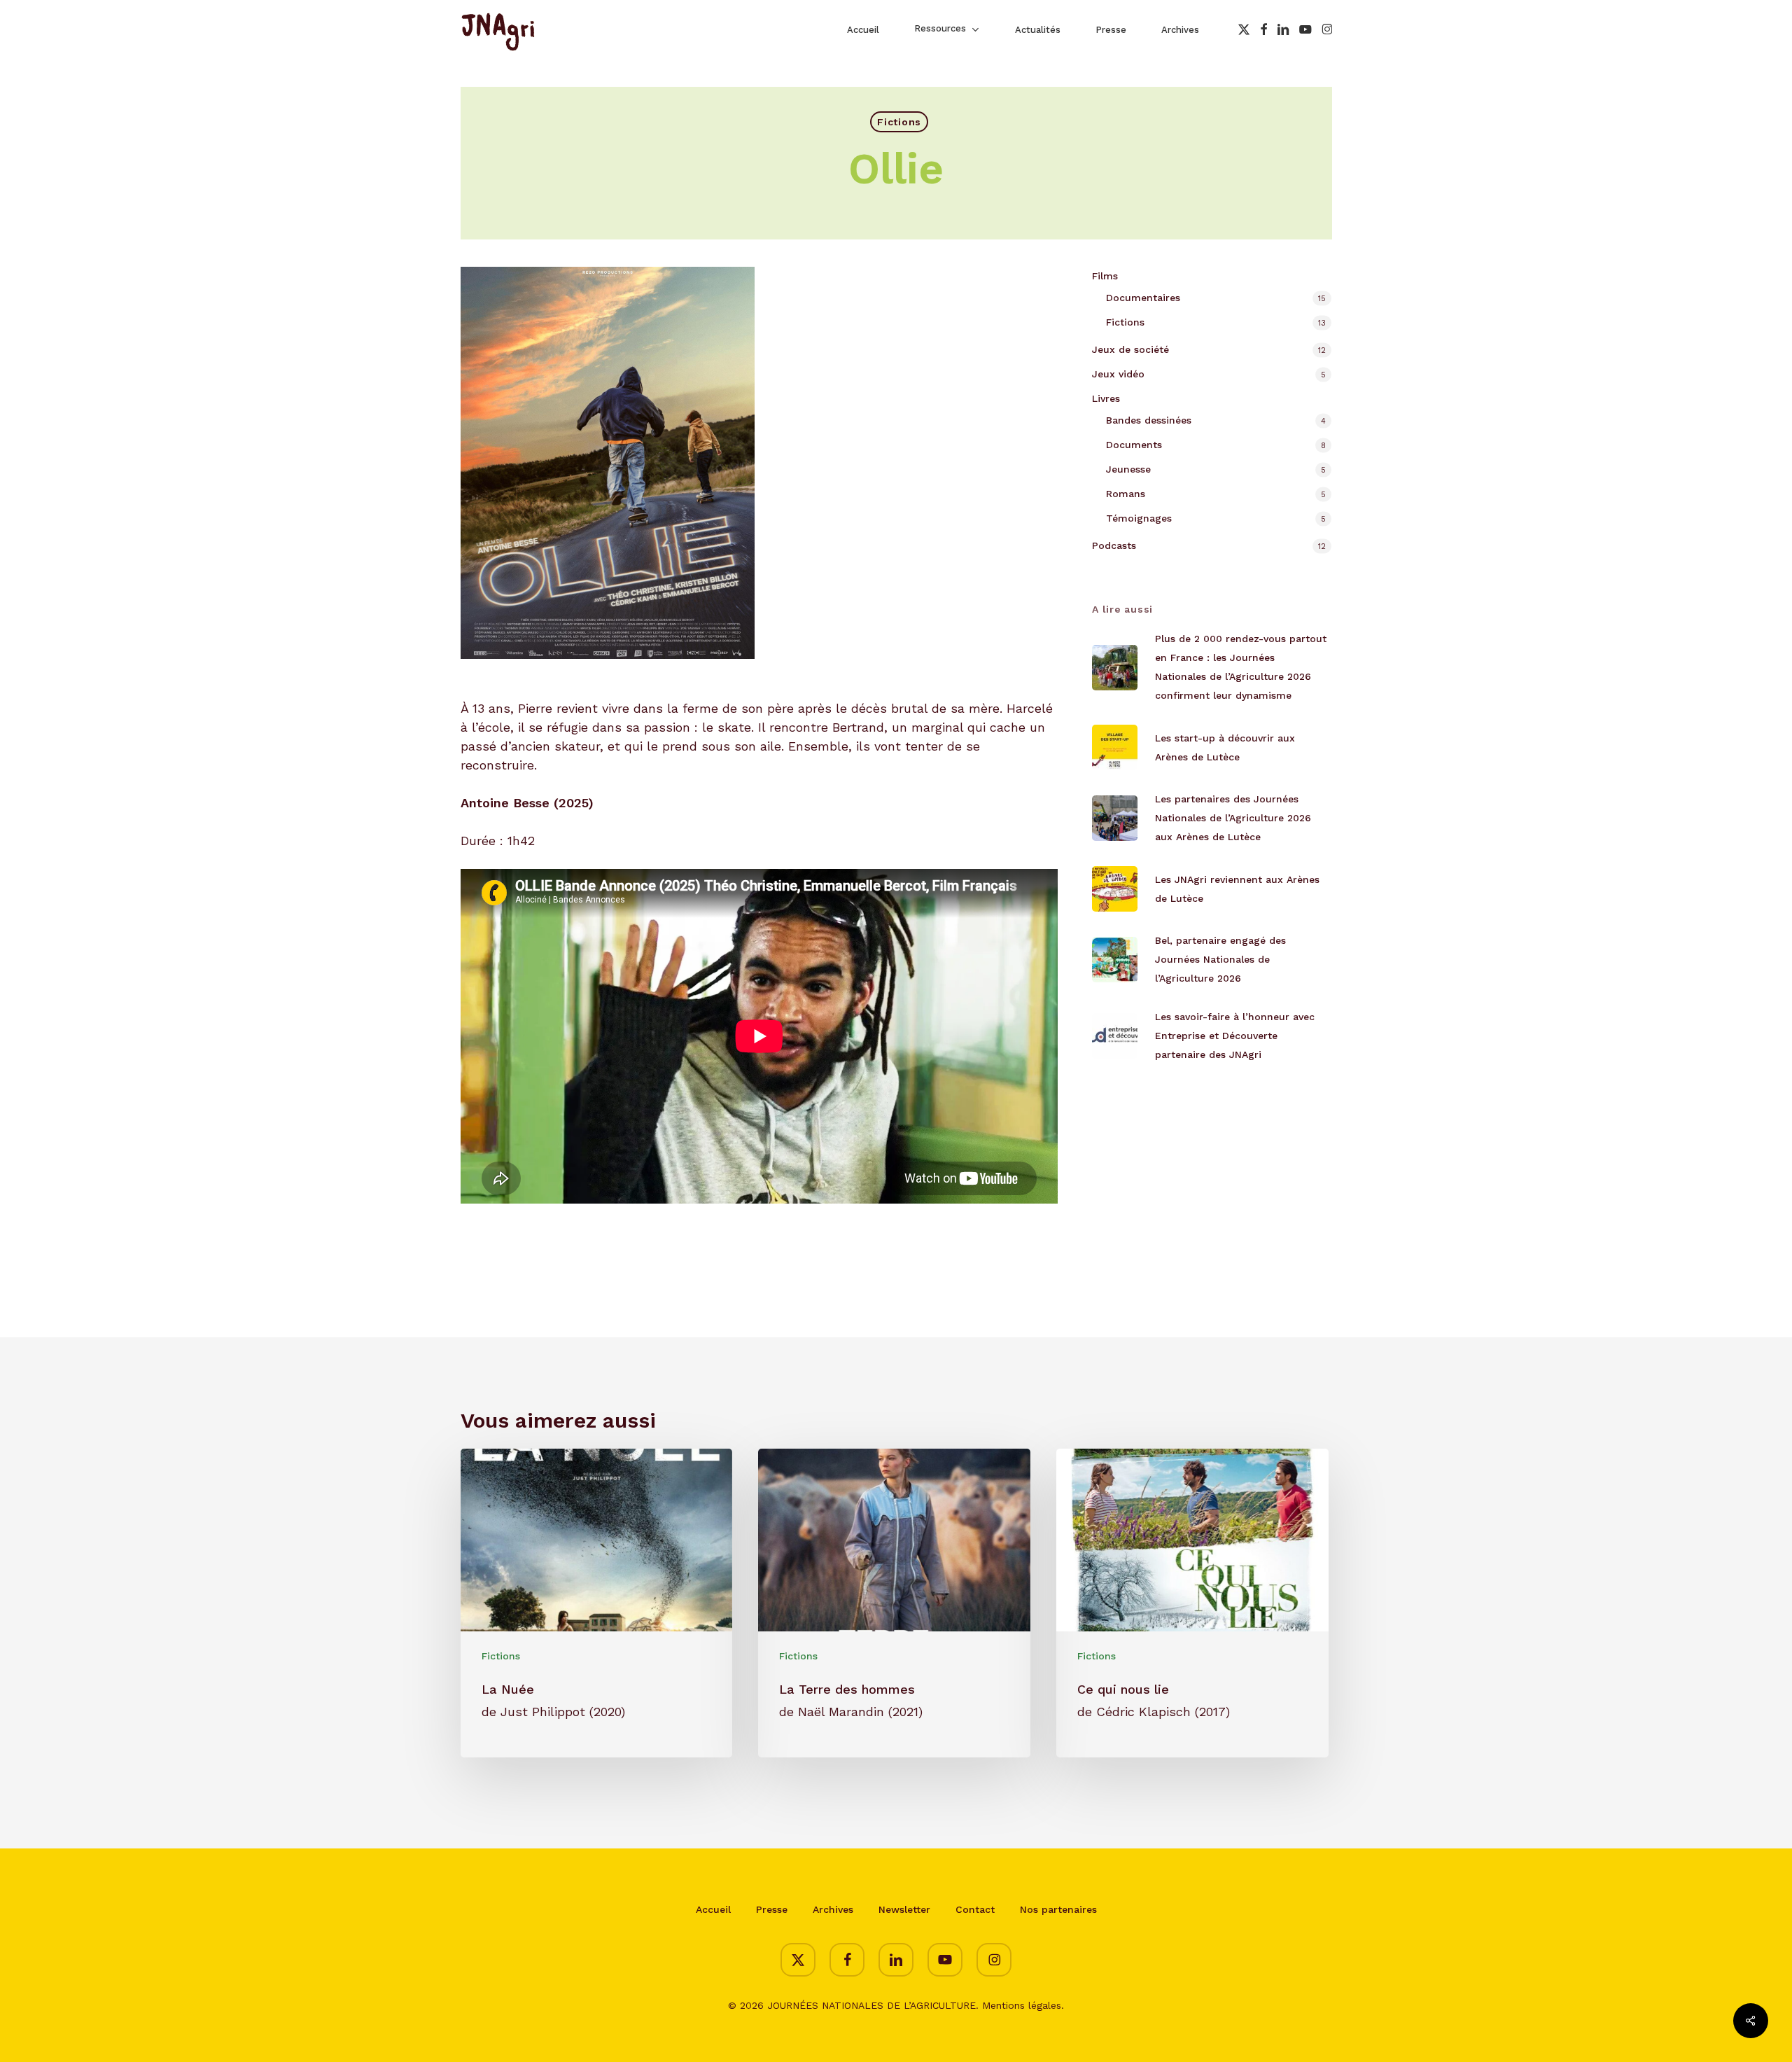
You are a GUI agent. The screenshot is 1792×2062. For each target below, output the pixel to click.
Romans (1126, 494)
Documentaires (1143, 298)
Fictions (899, 122)
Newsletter (904, 1909)
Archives (833, 1909)
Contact (975, 1909)
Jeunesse (1128, 469)
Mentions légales (1022, 2005)
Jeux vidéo (1118, 374)
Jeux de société (1130, 349)
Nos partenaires (1058, 1909)
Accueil (713, 1909)
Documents (1134, 445)
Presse (772, 1909)
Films (1105, 276)
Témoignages (1139, 518)
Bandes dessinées (1149, 420)
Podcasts (1114, 545)
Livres (1106, 398)
